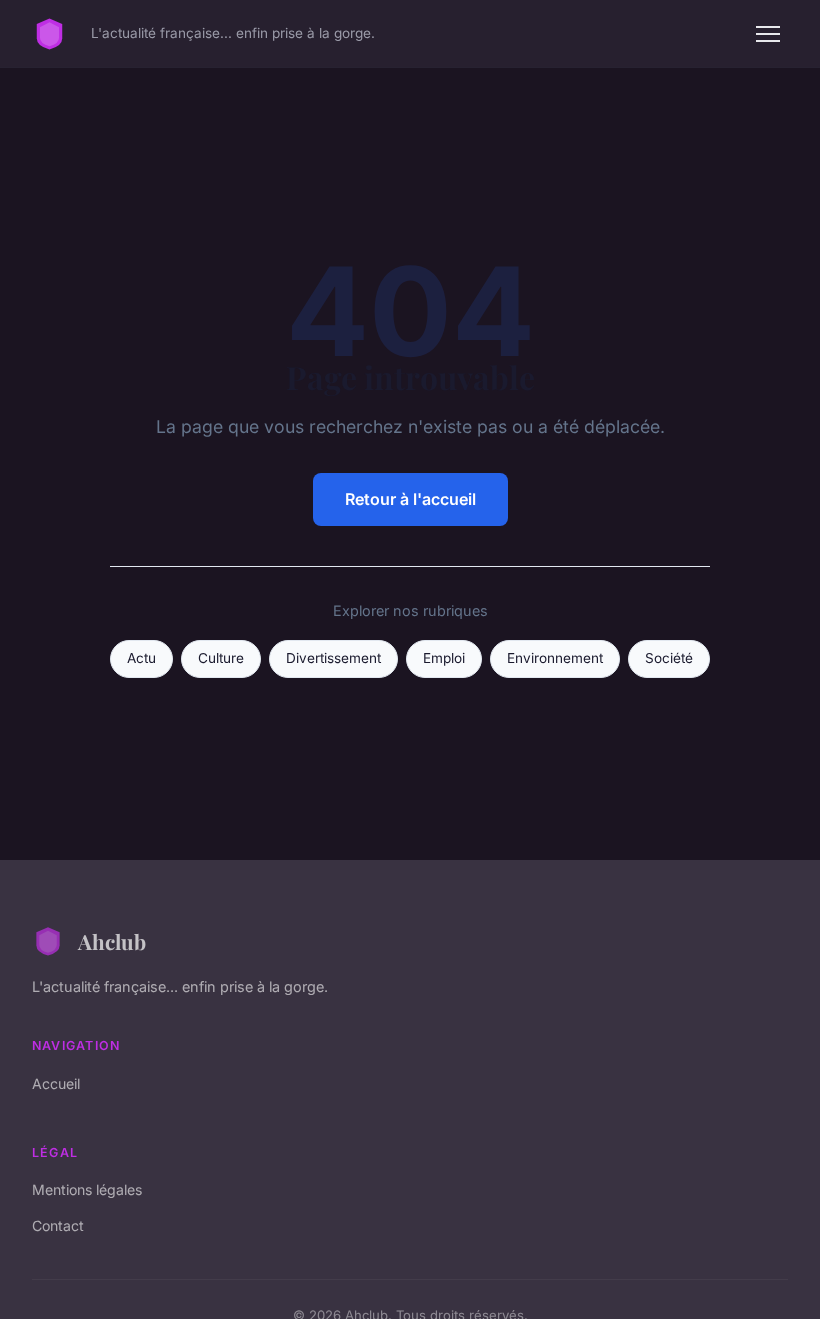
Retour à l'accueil (410, 499)
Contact (58, 1225)
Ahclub (112, 941)
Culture (221, 658)
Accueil (56, 1083)
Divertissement (333, 658)
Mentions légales (87, 1189)
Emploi (444, 658)
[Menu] (768, 34)
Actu (141, 658)
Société (669, 658)
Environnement (555, 658)
